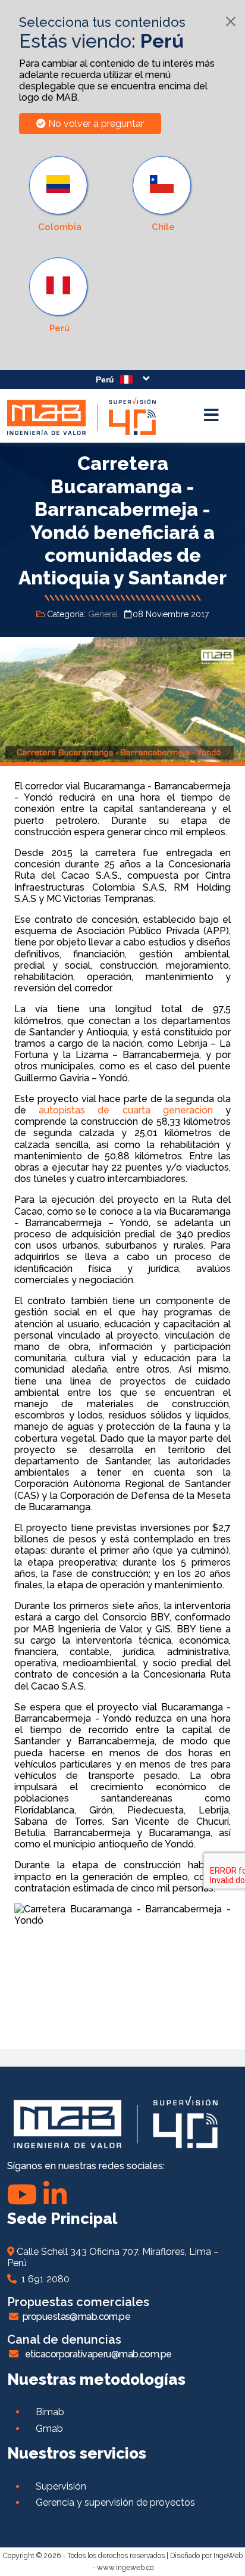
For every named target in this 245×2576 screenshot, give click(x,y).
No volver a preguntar (95, 124)
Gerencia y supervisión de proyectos (115, 2502)
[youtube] (22, 2194)
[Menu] (211, 416)
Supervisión (61, 2486)
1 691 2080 (43, 2279)
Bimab (50, 2412)
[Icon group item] (55, 2194)
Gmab (49, 2429)
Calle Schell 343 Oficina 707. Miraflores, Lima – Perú (113, 2257)
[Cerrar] (231, 21)
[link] (59, 295)
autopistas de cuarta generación (126, 1110)
